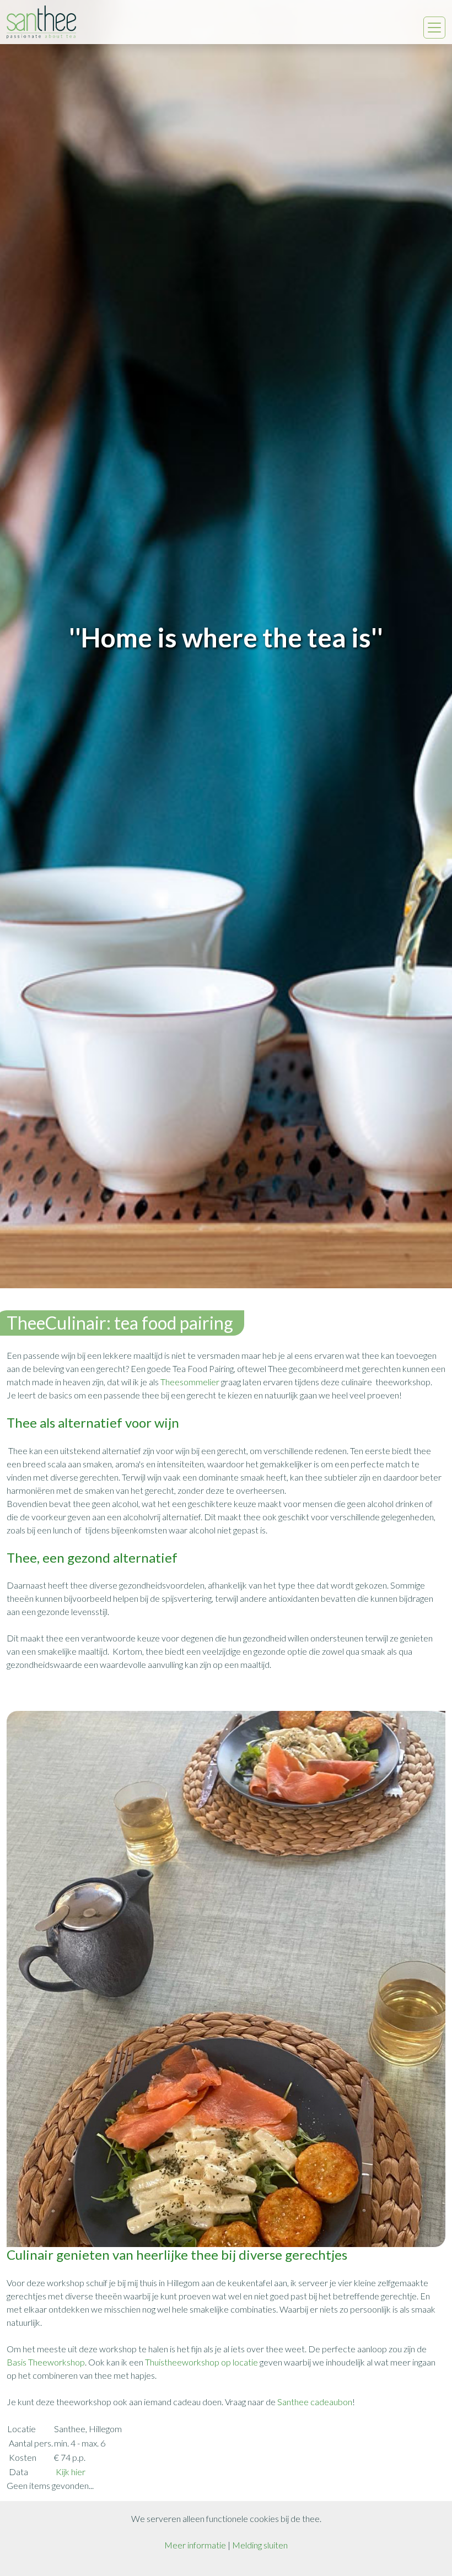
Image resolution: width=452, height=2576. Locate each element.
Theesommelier (191, 1382)
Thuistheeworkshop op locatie (201, 2362)
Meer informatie (195, 2545)
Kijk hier (71, 2472)
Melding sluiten (260, 2545)
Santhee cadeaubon (315, 2402)
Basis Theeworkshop (46, 2362)
